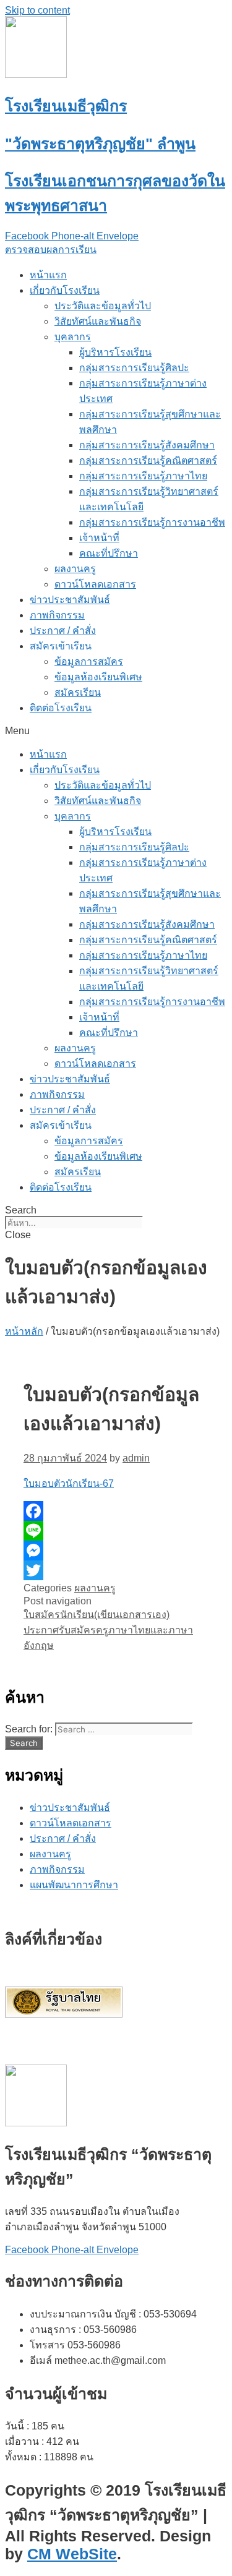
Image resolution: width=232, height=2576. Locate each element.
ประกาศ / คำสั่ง (63, 631)
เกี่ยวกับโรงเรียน (65, 290)
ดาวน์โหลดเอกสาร (95, 584)
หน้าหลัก (24, 1331)
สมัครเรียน (78, 692)
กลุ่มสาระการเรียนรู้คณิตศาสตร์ (148, 460)
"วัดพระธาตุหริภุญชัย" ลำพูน (100, 143)
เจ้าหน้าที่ (99, 538)
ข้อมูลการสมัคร (89, 661)
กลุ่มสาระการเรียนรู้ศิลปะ (134, 368)
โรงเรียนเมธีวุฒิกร (66, 106)
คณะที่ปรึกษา (109, 553)
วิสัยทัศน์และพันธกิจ (98, 321)
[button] (51, 250)
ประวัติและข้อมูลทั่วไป (103, 306)
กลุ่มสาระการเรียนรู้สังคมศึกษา (147, 445)
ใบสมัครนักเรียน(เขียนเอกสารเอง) (97, 1615)
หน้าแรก (48, 275)
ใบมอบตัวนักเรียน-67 (69, 1483)
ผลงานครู (75, 569)
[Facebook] (116, 1511)
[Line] (116, 1531)
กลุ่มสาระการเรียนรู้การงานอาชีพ (152, 522)
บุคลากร (73, 337)
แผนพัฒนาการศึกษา (74, 1885)
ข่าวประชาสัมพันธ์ (70, 600)
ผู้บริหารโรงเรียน (115, 352)
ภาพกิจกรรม (57, 615)
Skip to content (37, 10)
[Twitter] (116, 1570)
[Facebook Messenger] (116, 1551)
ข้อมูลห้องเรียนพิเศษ (98, 677)
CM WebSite (72, 2554)
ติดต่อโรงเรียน (61, 708)
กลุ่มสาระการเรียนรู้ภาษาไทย (143, 476)
